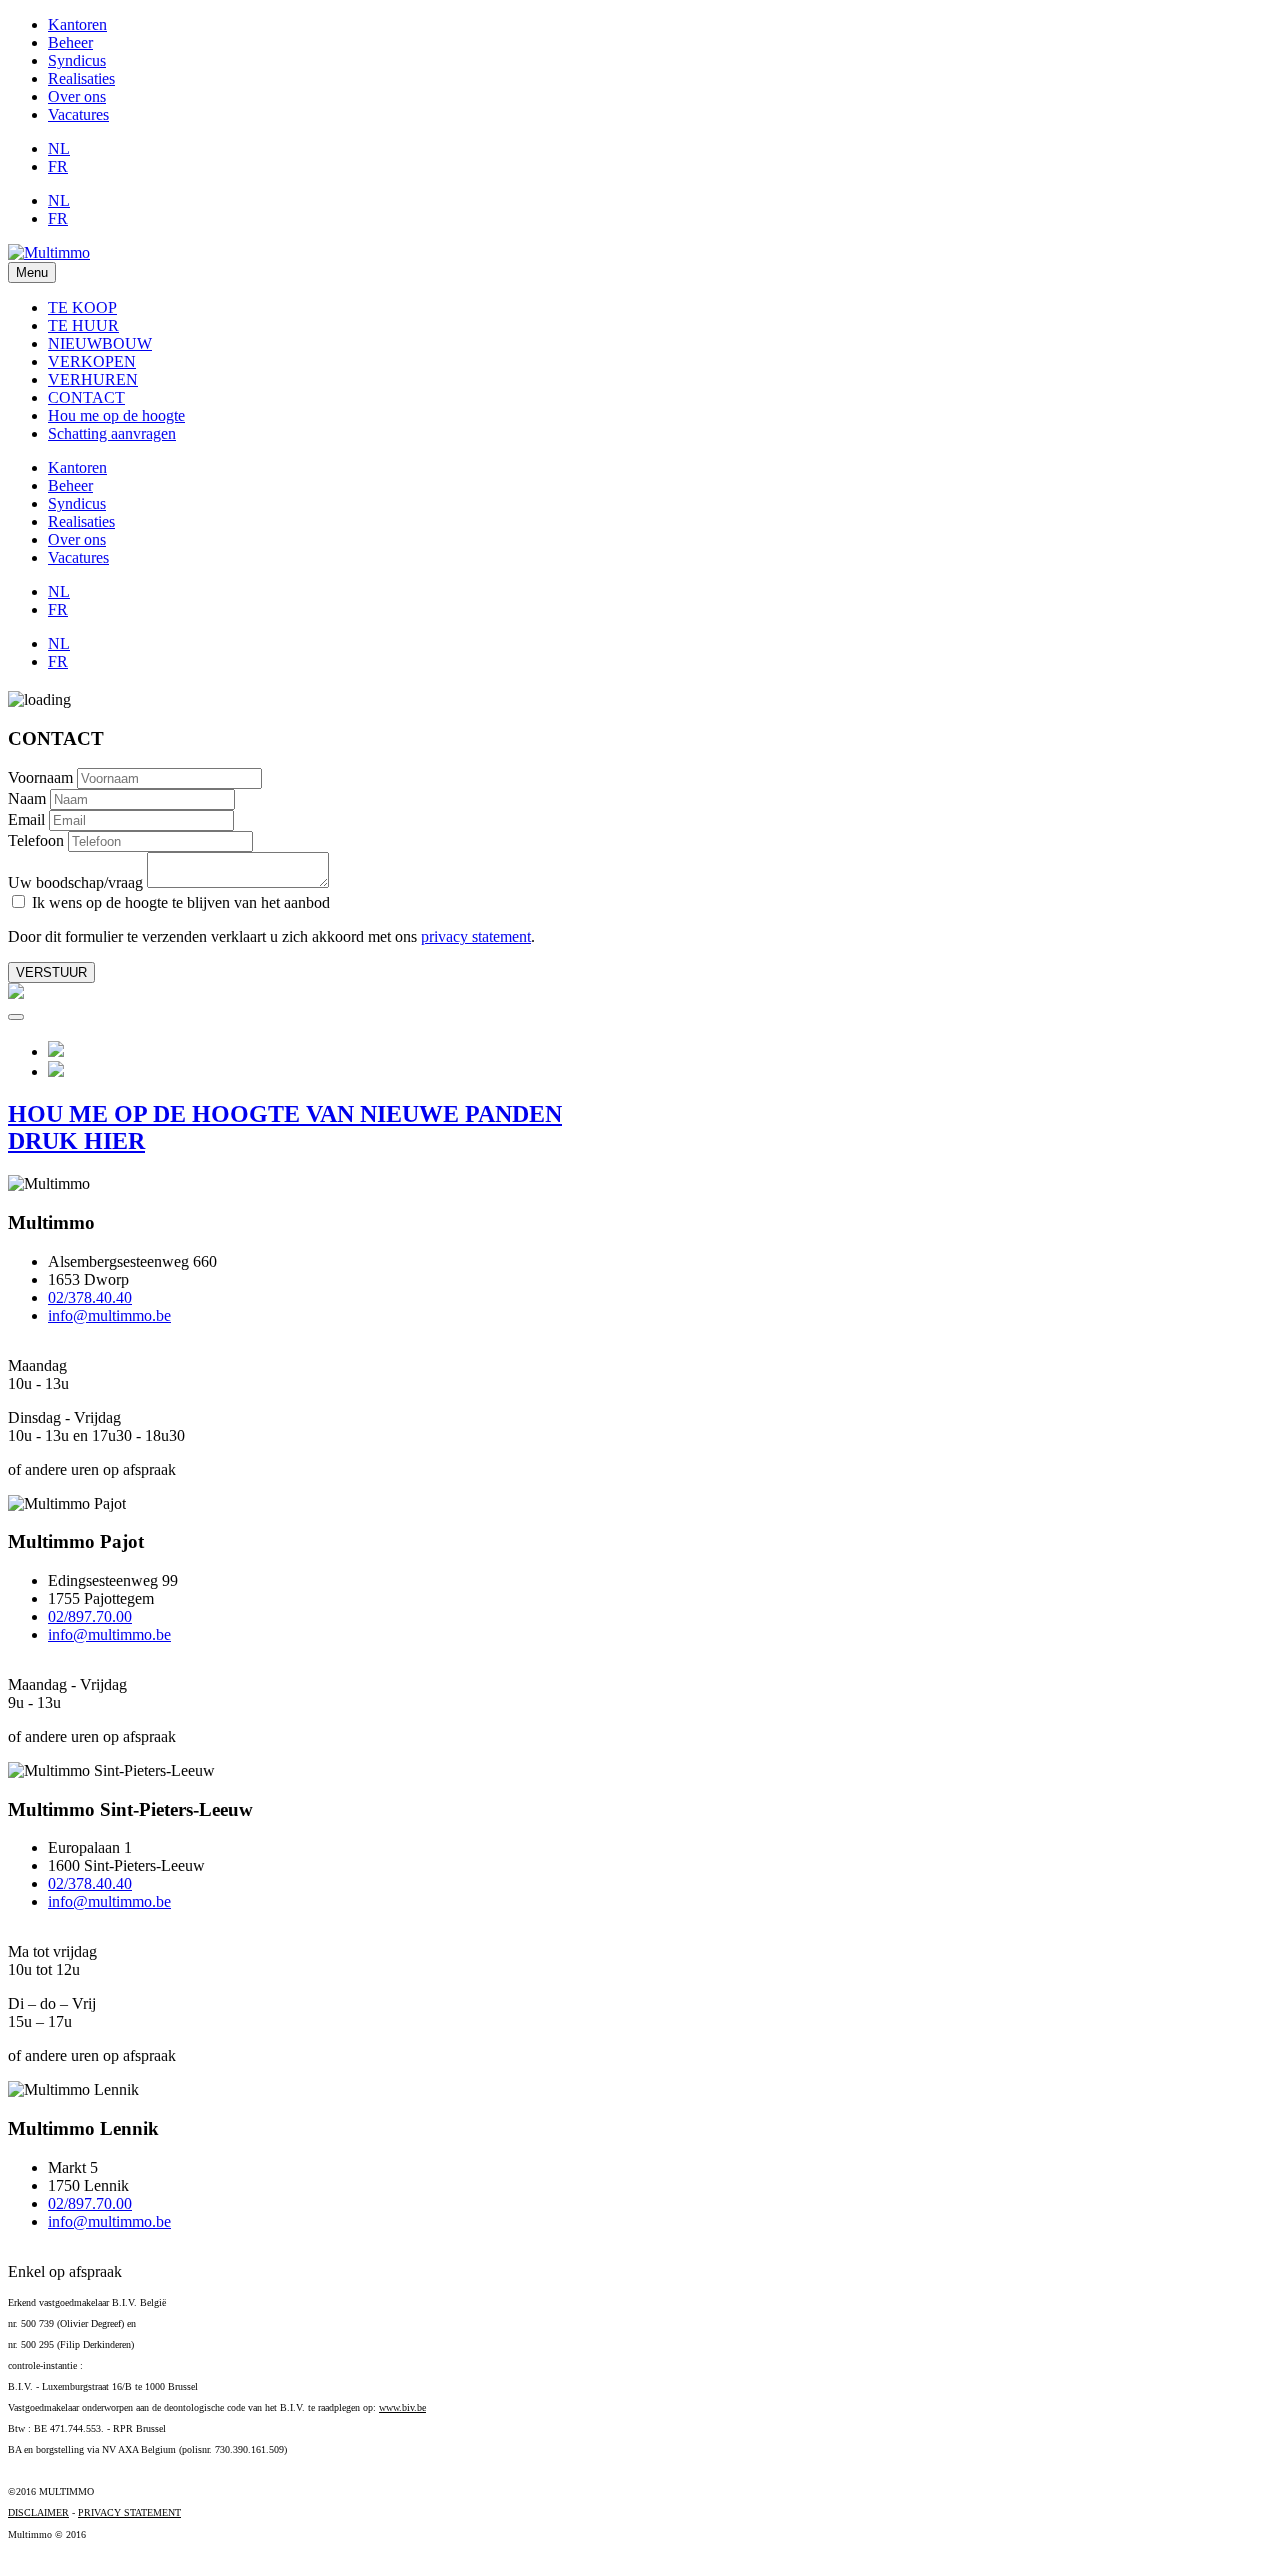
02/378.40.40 (90, 1297)
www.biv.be (402, 2407)
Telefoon (36, 840)
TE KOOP (82, 307)
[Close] (16, 1017)
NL (59, 148)
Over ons (77, 96)
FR (58, 166)
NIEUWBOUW (100, 343)
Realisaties (81, 78)
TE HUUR (83, 325)
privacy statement (476, 936)
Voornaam (40, 777)
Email (26, 819)
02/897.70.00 (90, 1616)
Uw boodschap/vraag (75, 882)
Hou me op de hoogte (116, 415)
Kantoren (77, 24)
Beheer (70, 42)
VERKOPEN (92, 361)
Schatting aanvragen (112, 433)
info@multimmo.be (109, 1315)
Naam (27, 798)
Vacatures (78, 114)
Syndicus (77, 60)
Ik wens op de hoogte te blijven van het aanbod (179, 902)
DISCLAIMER (38, 2512)
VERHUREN (93, 379)
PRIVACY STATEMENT (129, 2512)
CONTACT (86, 397)
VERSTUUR (51, 972)
